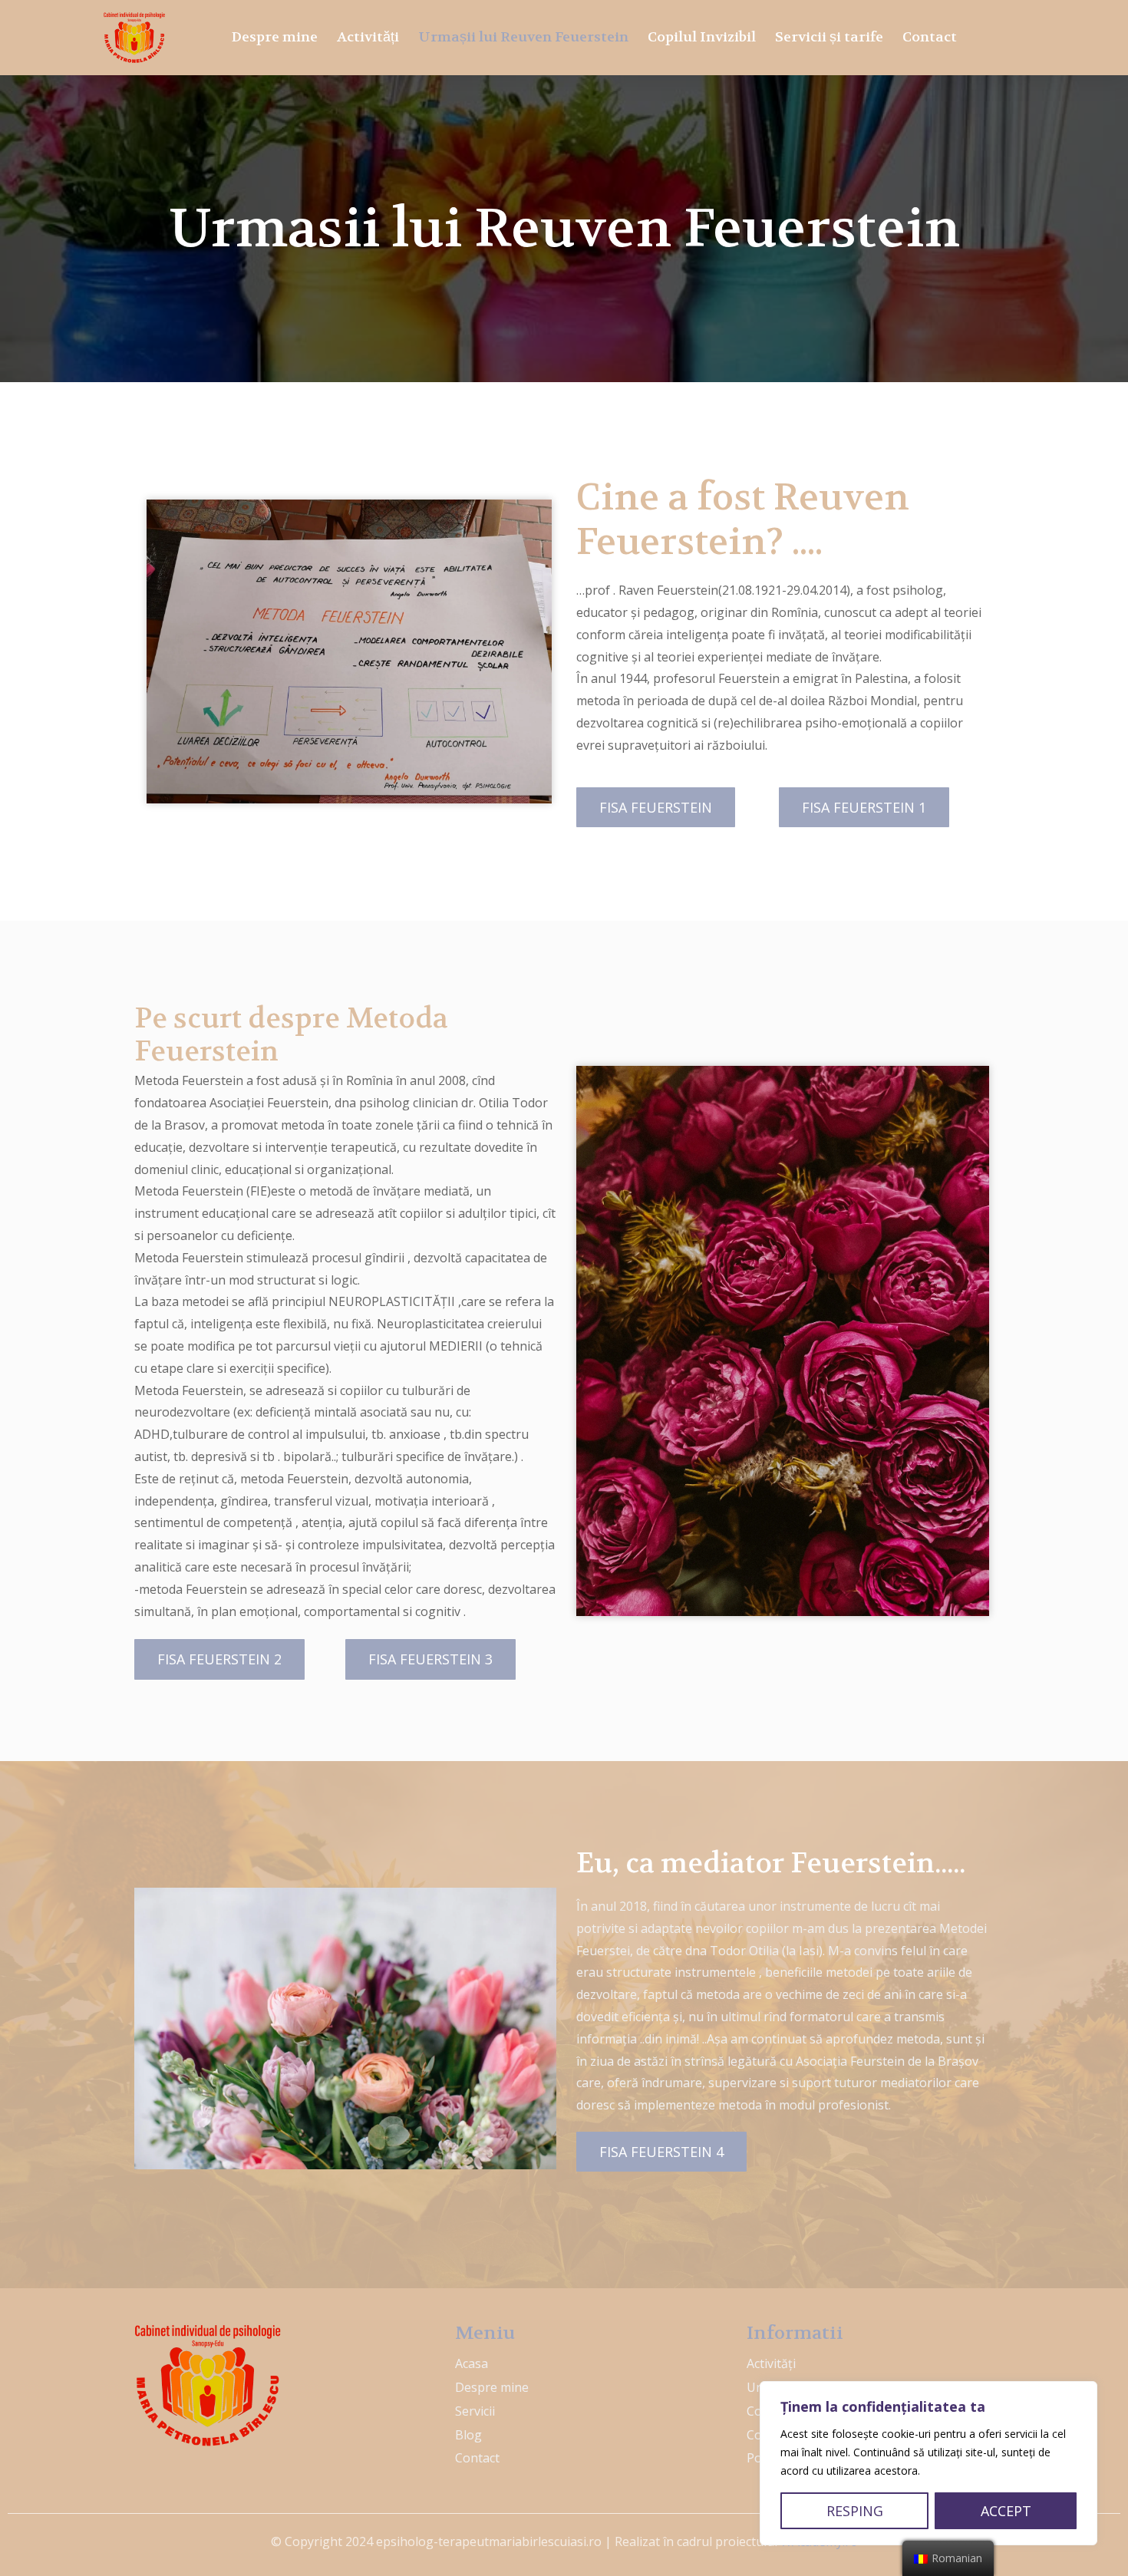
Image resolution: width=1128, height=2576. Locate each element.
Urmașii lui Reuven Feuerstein (523, 37)
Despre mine (275, 37)
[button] (656, 807)
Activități (368, 37)
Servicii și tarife (829, 37)
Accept (1006, 2511)
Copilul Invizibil (702, 37)
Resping (855, 2511)
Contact (930, 37)
